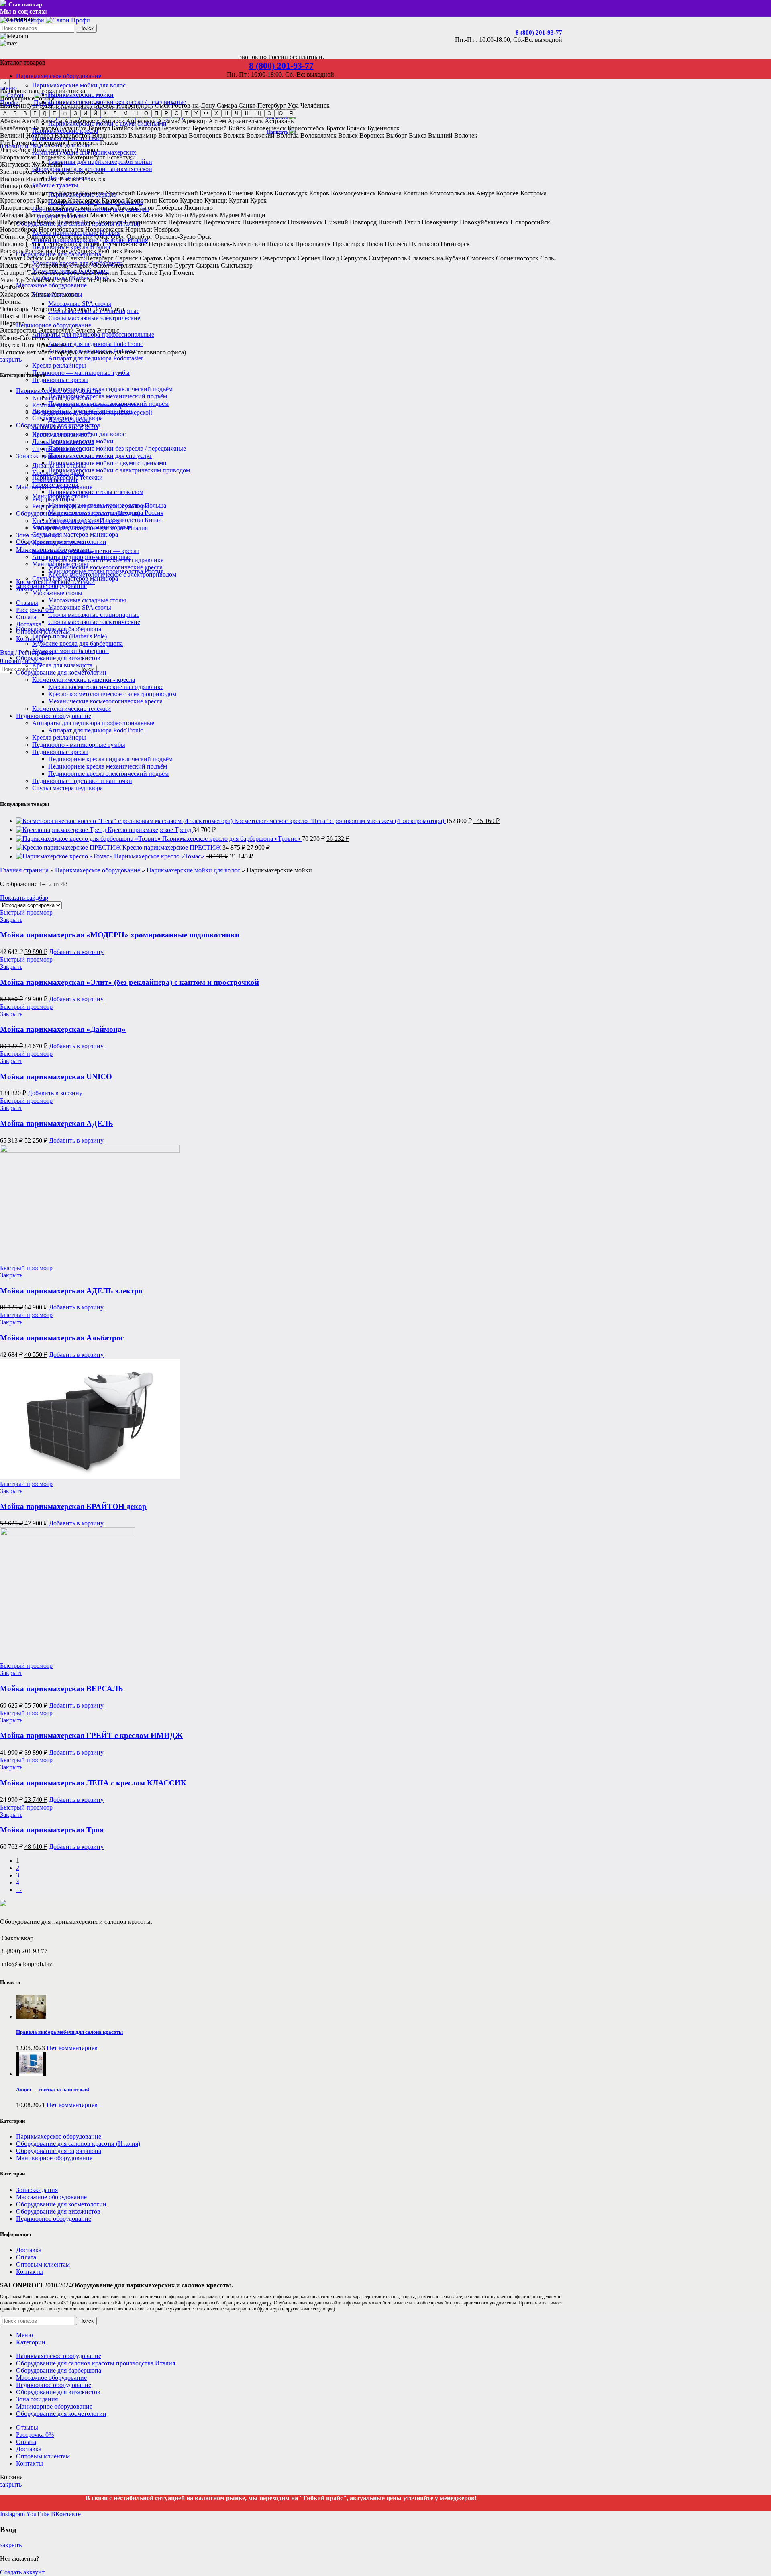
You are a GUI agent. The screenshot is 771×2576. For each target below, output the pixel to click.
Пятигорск (455, 244)
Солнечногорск (517, 258)
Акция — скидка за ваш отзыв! (53, 2089)
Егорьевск (51, 157)
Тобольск (79, 273)
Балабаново (16, 128)
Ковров (319, 193)
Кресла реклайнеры (59, 365)
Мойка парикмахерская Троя (52, 1830)
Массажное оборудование (51, 586)
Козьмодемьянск (353, 193)
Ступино (160, 265)
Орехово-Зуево (175, 237)
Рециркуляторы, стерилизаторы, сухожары (91, 506)
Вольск (348, 135)
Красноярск (76, 105)
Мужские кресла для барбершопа (78, 643)
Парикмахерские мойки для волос (79, 85)
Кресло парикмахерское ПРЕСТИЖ (172, 847)
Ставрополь (52, 265)
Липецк (103, 208)
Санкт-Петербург (262, 105)
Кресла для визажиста (62, 665)
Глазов (109, 143)
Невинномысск (146, 222)
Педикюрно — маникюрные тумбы (81, 373)
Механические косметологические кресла (105, 567)
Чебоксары (15, 309)
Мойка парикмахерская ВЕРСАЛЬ (62, 1689)
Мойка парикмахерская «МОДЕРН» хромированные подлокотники (120, 935)
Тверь (57, 273)
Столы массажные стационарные (94, 615)
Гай (5, 143)
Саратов (151, 258)
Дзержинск (15, 150)
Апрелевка (141, 121)
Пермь (92, 244)
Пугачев (396, 244)
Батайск (122, 128)
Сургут (184, 265)
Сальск (33, 258)
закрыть (11, 359)
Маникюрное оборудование (54, 550)
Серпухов (354, 258)
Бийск (237, 128)
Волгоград (173, 135)
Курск (258, 200)
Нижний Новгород (351, 222)
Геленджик (51, 143)
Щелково (12, 323)
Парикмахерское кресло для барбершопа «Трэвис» (232, 839)
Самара (227, 105)
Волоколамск (318, 135)
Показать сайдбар (24, 898)
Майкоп (78, 215)
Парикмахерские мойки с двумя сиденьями (107, 463)
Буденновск (383, 128)
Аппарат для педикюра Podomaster (96, 358)
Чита (117, 309)
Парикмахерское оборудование (59, 391)
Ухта (137, 280)
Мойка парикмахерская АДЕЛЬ (57, 1123)
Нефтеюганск (222, 222)
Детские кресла (69, 420)
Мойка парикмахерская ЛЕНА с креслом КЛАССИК (93, 1783)
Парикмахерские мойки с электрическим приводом (119, 470)
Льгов (146, 208)
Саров (172, 258)
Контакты (30, 2272)
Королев (507, 193)
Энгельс (108, 330)
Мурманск (204, 215)
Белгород (148, 128)
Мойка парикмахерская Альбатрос (62, 1338)
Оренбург (140, 237)
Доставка (29, 2250)
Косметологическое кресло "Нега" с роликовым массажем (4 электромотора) (340, 821)
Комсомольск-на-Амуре (462, 193)
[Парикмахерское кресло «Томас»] (65, 856)
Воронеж (372, 135)
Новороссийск (530, 222)
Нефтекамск (185, 222)
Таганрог (13, 273)
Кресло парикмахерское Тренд (150, 830)
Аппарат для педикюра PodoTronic (96, 344)
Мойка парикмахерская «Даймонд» (63, 1029)
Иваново (12, 179)
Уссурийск (102, 280)
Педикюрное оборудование (54, 716)
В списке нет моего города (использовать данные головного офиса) (93, 352)
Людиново (198, 208)
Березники (176, 128)
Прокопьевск (313, 244)
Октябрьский (75, 237)
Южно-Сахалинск (25, 338)
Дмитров (86, 150)
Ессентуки (121, 157)
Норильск (139, 229)
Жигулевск (15, 164)
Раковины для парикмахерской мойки (100, 162)
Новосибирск (135, 105)
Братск (336, 128)
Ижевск (70, 179)
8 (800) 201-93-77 (539, 33)
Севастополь (200, 258)
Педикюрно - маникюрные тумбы (79, 745)
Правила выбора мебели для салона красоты (69, 2032)
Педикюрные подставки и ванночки (82, 781)
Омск (162, 105)
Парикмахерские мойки (81, 441)
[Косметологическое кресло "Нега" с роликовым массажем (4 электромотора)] (125, 821)
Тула (165, 273)
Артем (217, 121)
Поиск (86, 28)
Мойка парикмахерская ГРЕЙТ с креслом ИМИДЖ (91, 1735)
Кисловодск (291, 193)
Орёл (118, 237)
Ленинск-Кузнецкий (63, 208)
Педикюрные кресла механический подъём (108, 396)
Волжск (234, 135)
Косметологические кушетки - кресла (84, 680)
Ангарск (113, 121)
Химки (41, 294)
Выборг (397, 135)
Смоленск (481, 258)
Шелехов (34, 316)
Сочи (27, 265)
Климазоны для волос (62, 398)
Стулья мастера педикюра (67, 788)
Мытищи (253, 215)
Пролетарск (349, 244)
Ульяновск (41, 280)
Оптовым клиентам (43, 2264)
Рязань (133, 251)
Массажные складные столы (87, 600)
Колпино (415, 193)
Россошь (12, 251)
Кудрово (191, 200)
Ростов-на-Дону (193, 105)
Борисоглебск (306, 128)
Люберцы (169, 208)
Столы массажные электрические (94, 318)
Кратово (113, 200)
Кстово (168, 200)
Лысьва (126, 208)
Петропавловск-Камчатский (227, 244)
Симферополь (388, 258)
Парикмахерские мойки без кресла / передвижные (117, 448)
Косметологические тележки (71, 709)
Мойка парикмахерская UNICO (56, 1077)
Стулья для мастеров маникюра (75, 534)
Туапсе (148, 273)
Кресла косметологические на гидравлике (106, 687)
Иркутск (94, 179)
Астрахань (279, 121)
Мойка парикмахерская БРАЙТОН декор (73, 1506)
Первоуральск (62, 244)
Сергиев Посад (318, 258)
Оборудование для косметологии (61, 672)
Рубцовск (83, 251)
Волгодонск (205, 135)
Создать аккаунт (22, 2572)
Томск (128, 273)
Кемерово (213, 193)
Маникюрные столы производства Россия (106, 571)
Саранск (127, 258)
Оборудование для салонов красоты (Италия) (78, 513)
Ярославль (51, 345)
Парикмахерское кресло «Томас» (160, 856)
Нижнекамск (305, 222)
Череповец (77, 309)
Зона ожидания (37, 535)
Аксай (30, 121)
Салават (11, 258)
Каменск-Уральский (107, 193)
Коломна (390, 193)
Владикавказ (109, 135)
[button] (76, 952)
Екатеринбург (19, 105)
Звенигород (16, 172)
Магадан (12, 215)
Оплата (26, 2257)
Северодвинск (239, 258)
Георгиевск (83, 143)
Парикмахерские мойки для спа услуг (100, 456)
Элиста (85, 330)
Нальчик (68, 222)
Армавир (194, 121)
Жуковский (47, 164)
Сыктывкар (237, 265)
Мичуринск (125, 215)
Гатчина (23, 143)
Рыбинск (110, 251)
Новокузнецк (440, 222)
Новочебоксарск (61, 229)
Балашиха (73, 128)
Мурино (177, 215)
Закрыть (11, 920)
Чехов (101, 309)
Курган (239, 200)
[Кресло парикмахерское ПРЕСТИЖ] (69, 847)
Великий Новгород (27, 135)
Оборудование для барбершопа (59, 629)
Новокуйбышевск (484, 222)
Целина (10, 302)
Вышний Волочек (453, 135)
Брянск (356, 128)
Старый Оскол (89, 265)
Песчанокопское (125, 244)
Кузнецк (216, 200)
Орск (204, 237)
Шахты (10, 316)
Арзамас (169, 121)
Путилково (424, 244)
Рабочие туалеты (55, 185)
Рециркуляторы (53, 499)
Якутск (10, 345)
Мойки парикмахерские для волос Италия (90, 528)
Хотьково (65, 294)
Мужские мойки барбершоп (70, 651)
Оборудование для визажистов (58, 658)
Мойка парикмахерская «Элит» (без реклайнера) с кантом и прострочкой (130, 982)
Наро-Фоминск (102, 222)
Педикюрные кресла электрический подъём (108, 774)
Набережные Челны (27, 222)
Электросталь (19, 330)
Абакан (10, 121)
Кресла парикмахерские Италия (76, 521)
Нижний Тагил (399, 222)
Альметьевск (82, 121)
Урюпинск (71, 280)
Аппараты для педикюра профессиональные (93, 334)
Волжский (260, 135)
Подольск (280, 244)
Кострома (533, 193)
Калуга (69, 193)
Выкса (418, 135)
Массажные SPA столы (80, 304)
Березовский (210, 128)
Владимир (143, 135)
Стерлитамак (129, 265)
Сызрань (207, 265)
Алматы (52, 121)
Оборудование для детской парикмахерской (92, 412)
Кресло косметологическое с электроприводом (112, 694)
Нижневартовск (264, 222)
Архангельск (245, 121)
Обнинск (12, 237)
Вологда (288, 135)
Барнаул (99, 128)
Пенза (34, 244)
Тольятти (106, 273)
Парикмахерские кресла (65, 427)
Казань (49, 105)
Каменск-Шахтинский (167, 193)
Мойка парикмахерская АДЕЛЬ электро (71, 1291)
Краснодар (52, 200)
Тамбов (37, 273)
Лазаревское (17, 208)
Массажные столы (57, 593)
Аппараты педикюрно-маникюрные (82, 557)
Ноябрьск (167, 229)
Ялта (28, 345)
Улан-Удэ (12, 280)
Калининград (39, 193)
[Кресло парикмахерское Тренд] (62, 830)
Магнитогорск (45, 215)
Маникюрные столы (60, 564)
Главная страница (24, 870)
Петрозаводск (167, 244)
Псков (375, 244)
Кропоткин (142, 200)
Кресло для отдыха (58, 542)
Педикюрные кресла (60, 380)
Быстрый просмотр (26, 912)
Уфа (293, 105)
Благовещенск (266, 128)
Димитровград (52, 150)
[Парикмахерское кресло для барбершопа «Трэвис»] (89, 839)
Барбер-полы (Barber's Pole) (69, 636)
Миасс (99, 215)
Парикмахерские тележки (67, 477)
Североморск (278, 258)
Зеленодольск (85, 172)
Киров (264, 193)
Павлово (12, 244)
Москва (104, 105)
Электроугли (56, 330)
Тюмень (184, 273)
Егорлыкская (18, 157)
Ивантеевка (42, 179)
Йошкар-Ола (17, 186)
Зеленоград (49, 172)
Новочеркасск (104, 229)
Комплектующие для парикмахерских (84, 405)
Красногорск (18, 200)
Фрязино (12, 287)
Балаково (46, 128)
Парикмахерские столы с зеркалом (96, 492)
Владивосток (72, 135)
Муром (229, 215)
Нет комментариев (72, 2048)
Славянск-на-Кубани (437, 258)
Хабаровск (15, 294)
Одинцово (41, 237)
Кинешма (241, 193)
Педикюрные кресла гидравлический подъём (110, 389)
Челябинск (315, 105)
